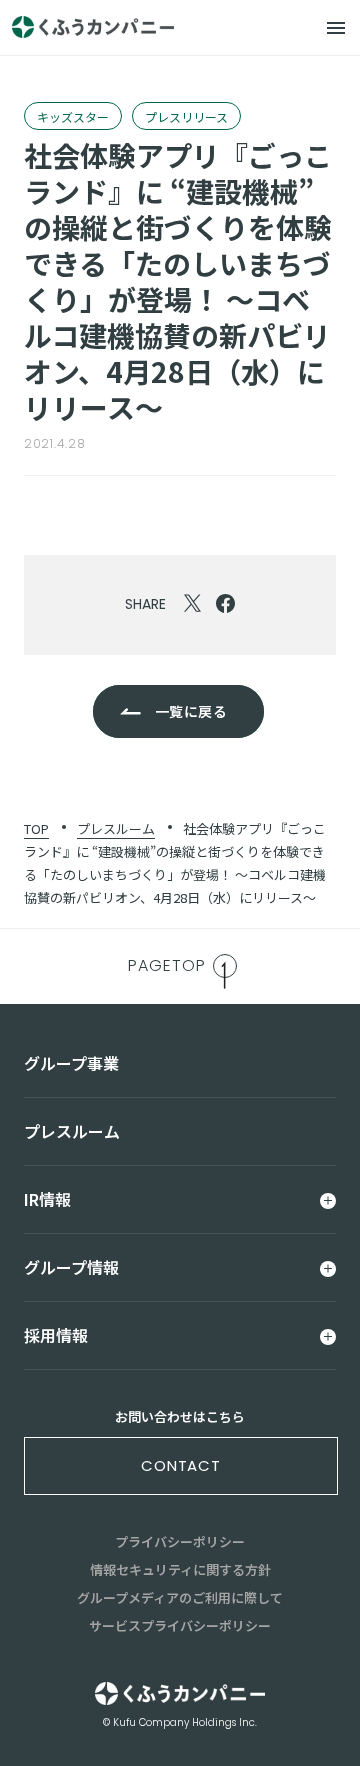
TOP (36, 828)
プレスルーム (116, 828)
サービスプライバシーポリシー (180, 1625)
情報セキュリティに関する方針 (180, 1569)
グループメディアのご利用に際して (180, 1597)
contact (181, 1465)
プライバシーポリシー (180, 1541)
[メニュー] (336, 28)
